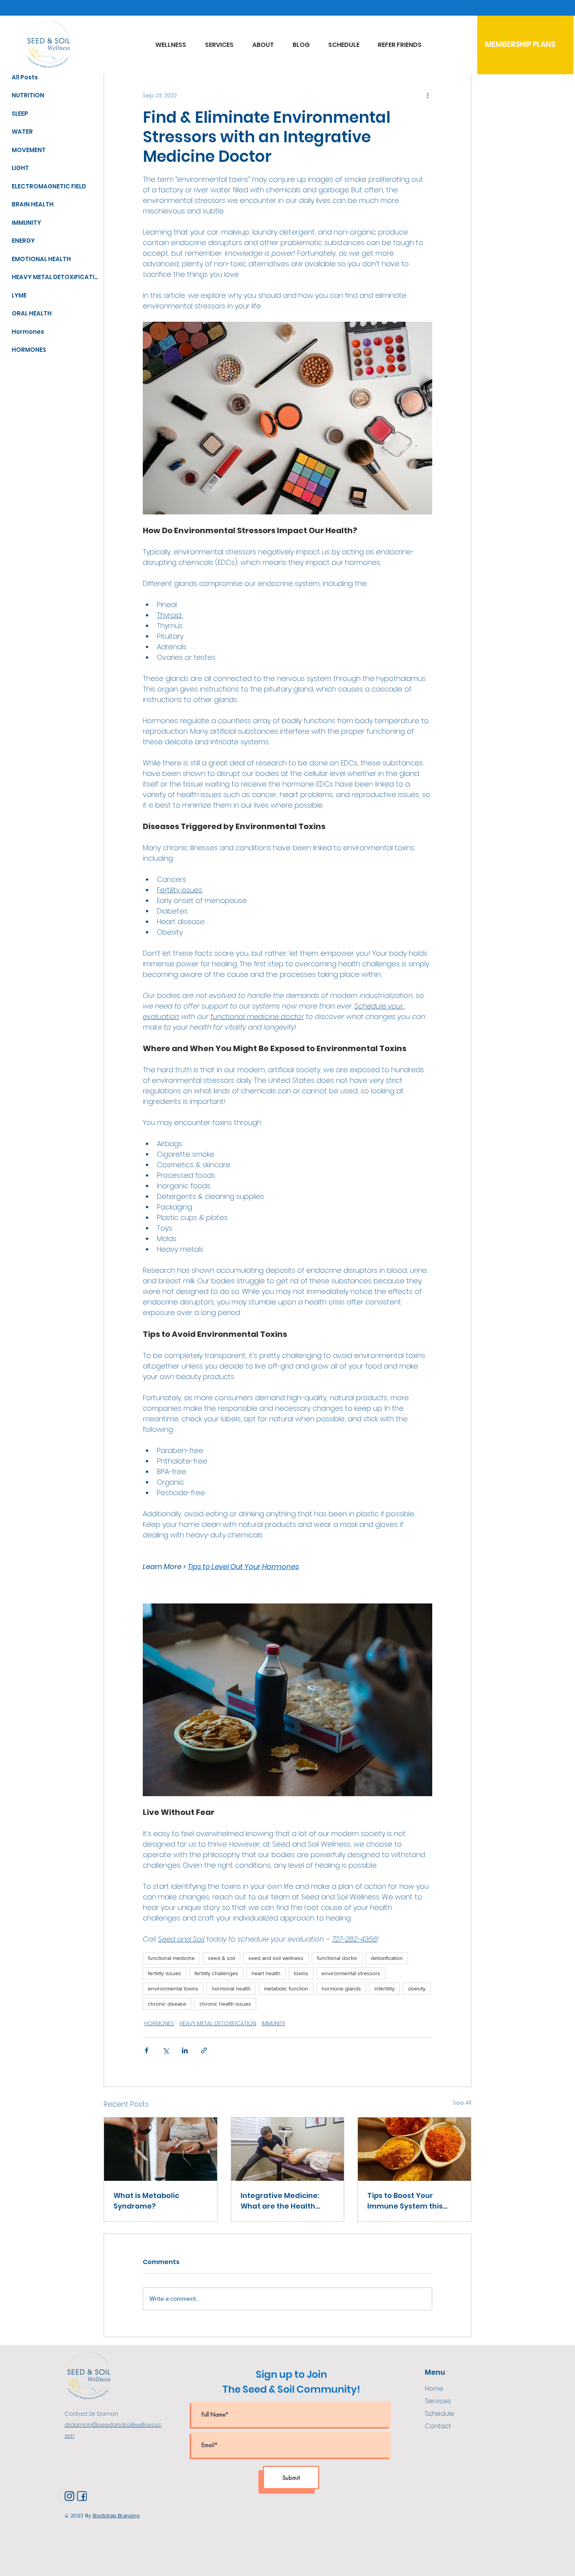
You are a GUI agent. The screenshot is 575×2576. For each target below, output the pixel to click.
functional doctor (337, 1958)
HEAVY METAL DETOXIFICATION (218, 2023)
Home (434, 2389)
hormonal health (231, 1988)
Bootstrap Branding (116, 2515)
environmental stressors (351, 1973)
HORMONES (159, 2023)
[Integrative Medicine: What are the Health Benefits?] (288, 2149)
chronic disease (167, 2004)
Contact (438, 2426)
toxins (301, 1973)
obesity (417, 1988)
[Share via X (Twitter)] (166, 2050)
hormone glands (341, 1988)
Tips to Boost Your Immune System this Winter (405, 2201)
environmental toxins (173, 1988)
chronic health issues (225, 2004)
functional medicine (171, 1958)
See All (462, 2103)
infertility (385, 1988)
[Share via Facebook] (146, 2050)
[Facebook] (82, 2496)
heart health (266, 1973)
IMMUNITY (273, 2023)
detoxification (387, 1958)
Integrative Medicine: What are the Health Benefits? (280, 2201)
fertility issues (164, 1973)
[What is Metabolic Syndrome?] (161, 2149)
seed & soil (222, 1958)
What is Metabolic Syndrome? (146, 2201)
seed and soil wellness (276, 1958)
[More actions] (428, 96)
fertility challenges (216, 1973)
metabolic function (286, 1988)
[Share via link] (204, 2050)
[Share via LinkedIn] (185, 2050)
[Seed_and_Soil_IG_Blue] (69, 2496)
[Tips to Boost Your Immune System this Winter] (414, 2149)
